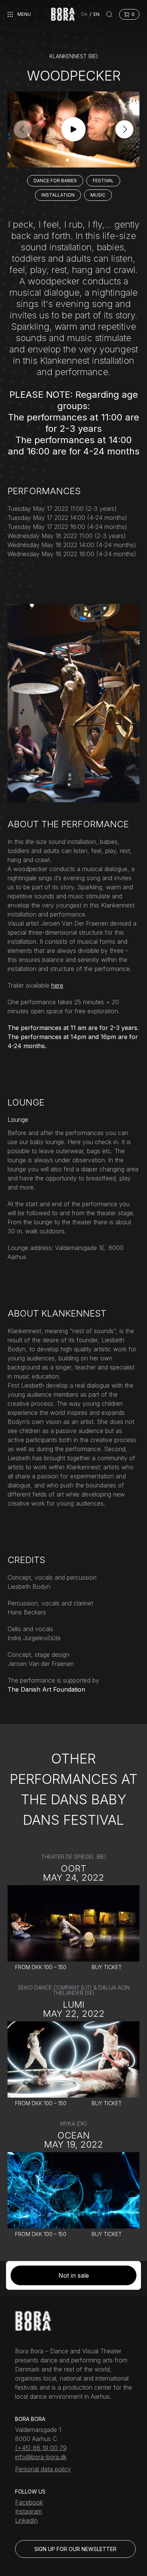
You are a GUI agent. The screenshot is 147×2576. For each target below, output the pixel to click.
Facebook (29, 2502)
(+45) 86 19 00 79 (41, 2448)
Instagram (28, 2511)
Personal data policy (43, 2469)
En (96, 14)
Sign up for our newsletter (75, 2549)
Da (84, 14)
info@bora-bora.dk (41, 2457)
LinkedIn (26, 2520)
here (57, 985)
